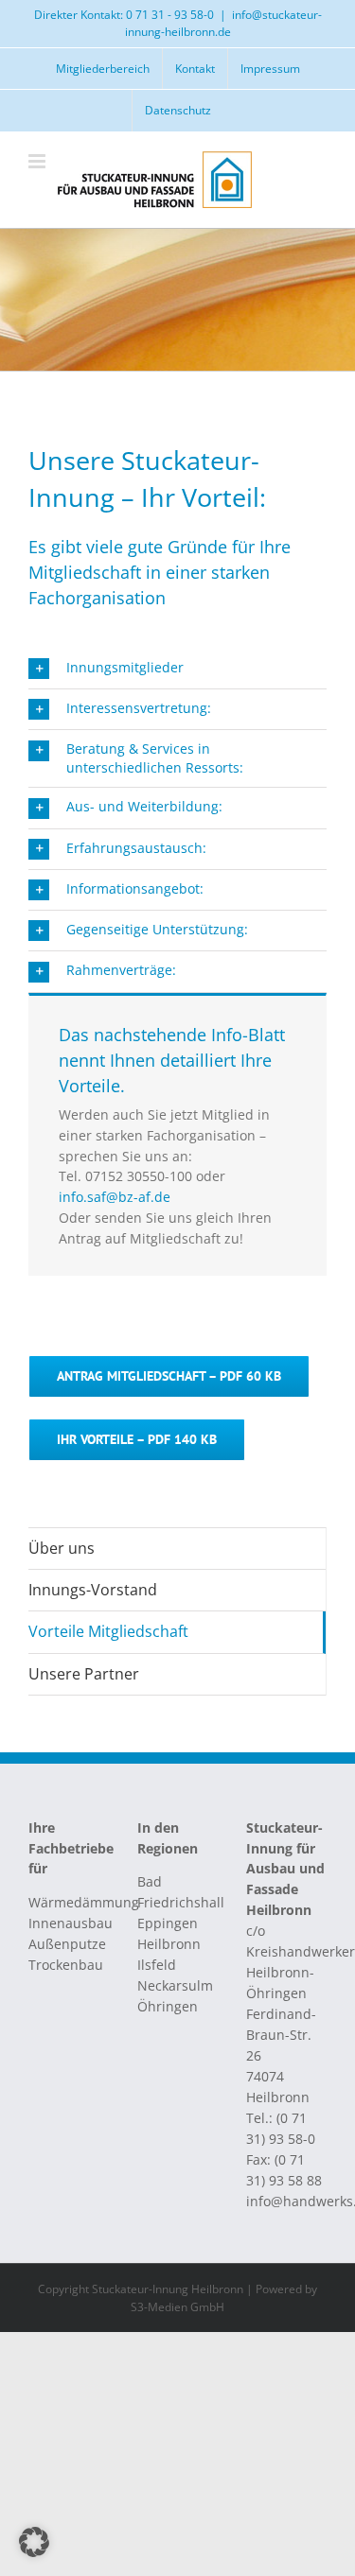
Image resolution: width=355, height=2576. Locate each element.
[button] (177, 669)
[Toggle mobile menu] (38, 161)
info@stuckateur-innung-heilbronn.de (223, 23)
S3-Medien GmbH (177, 2307)
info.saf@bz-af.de (115, 1197)
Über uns (62, 1548)
